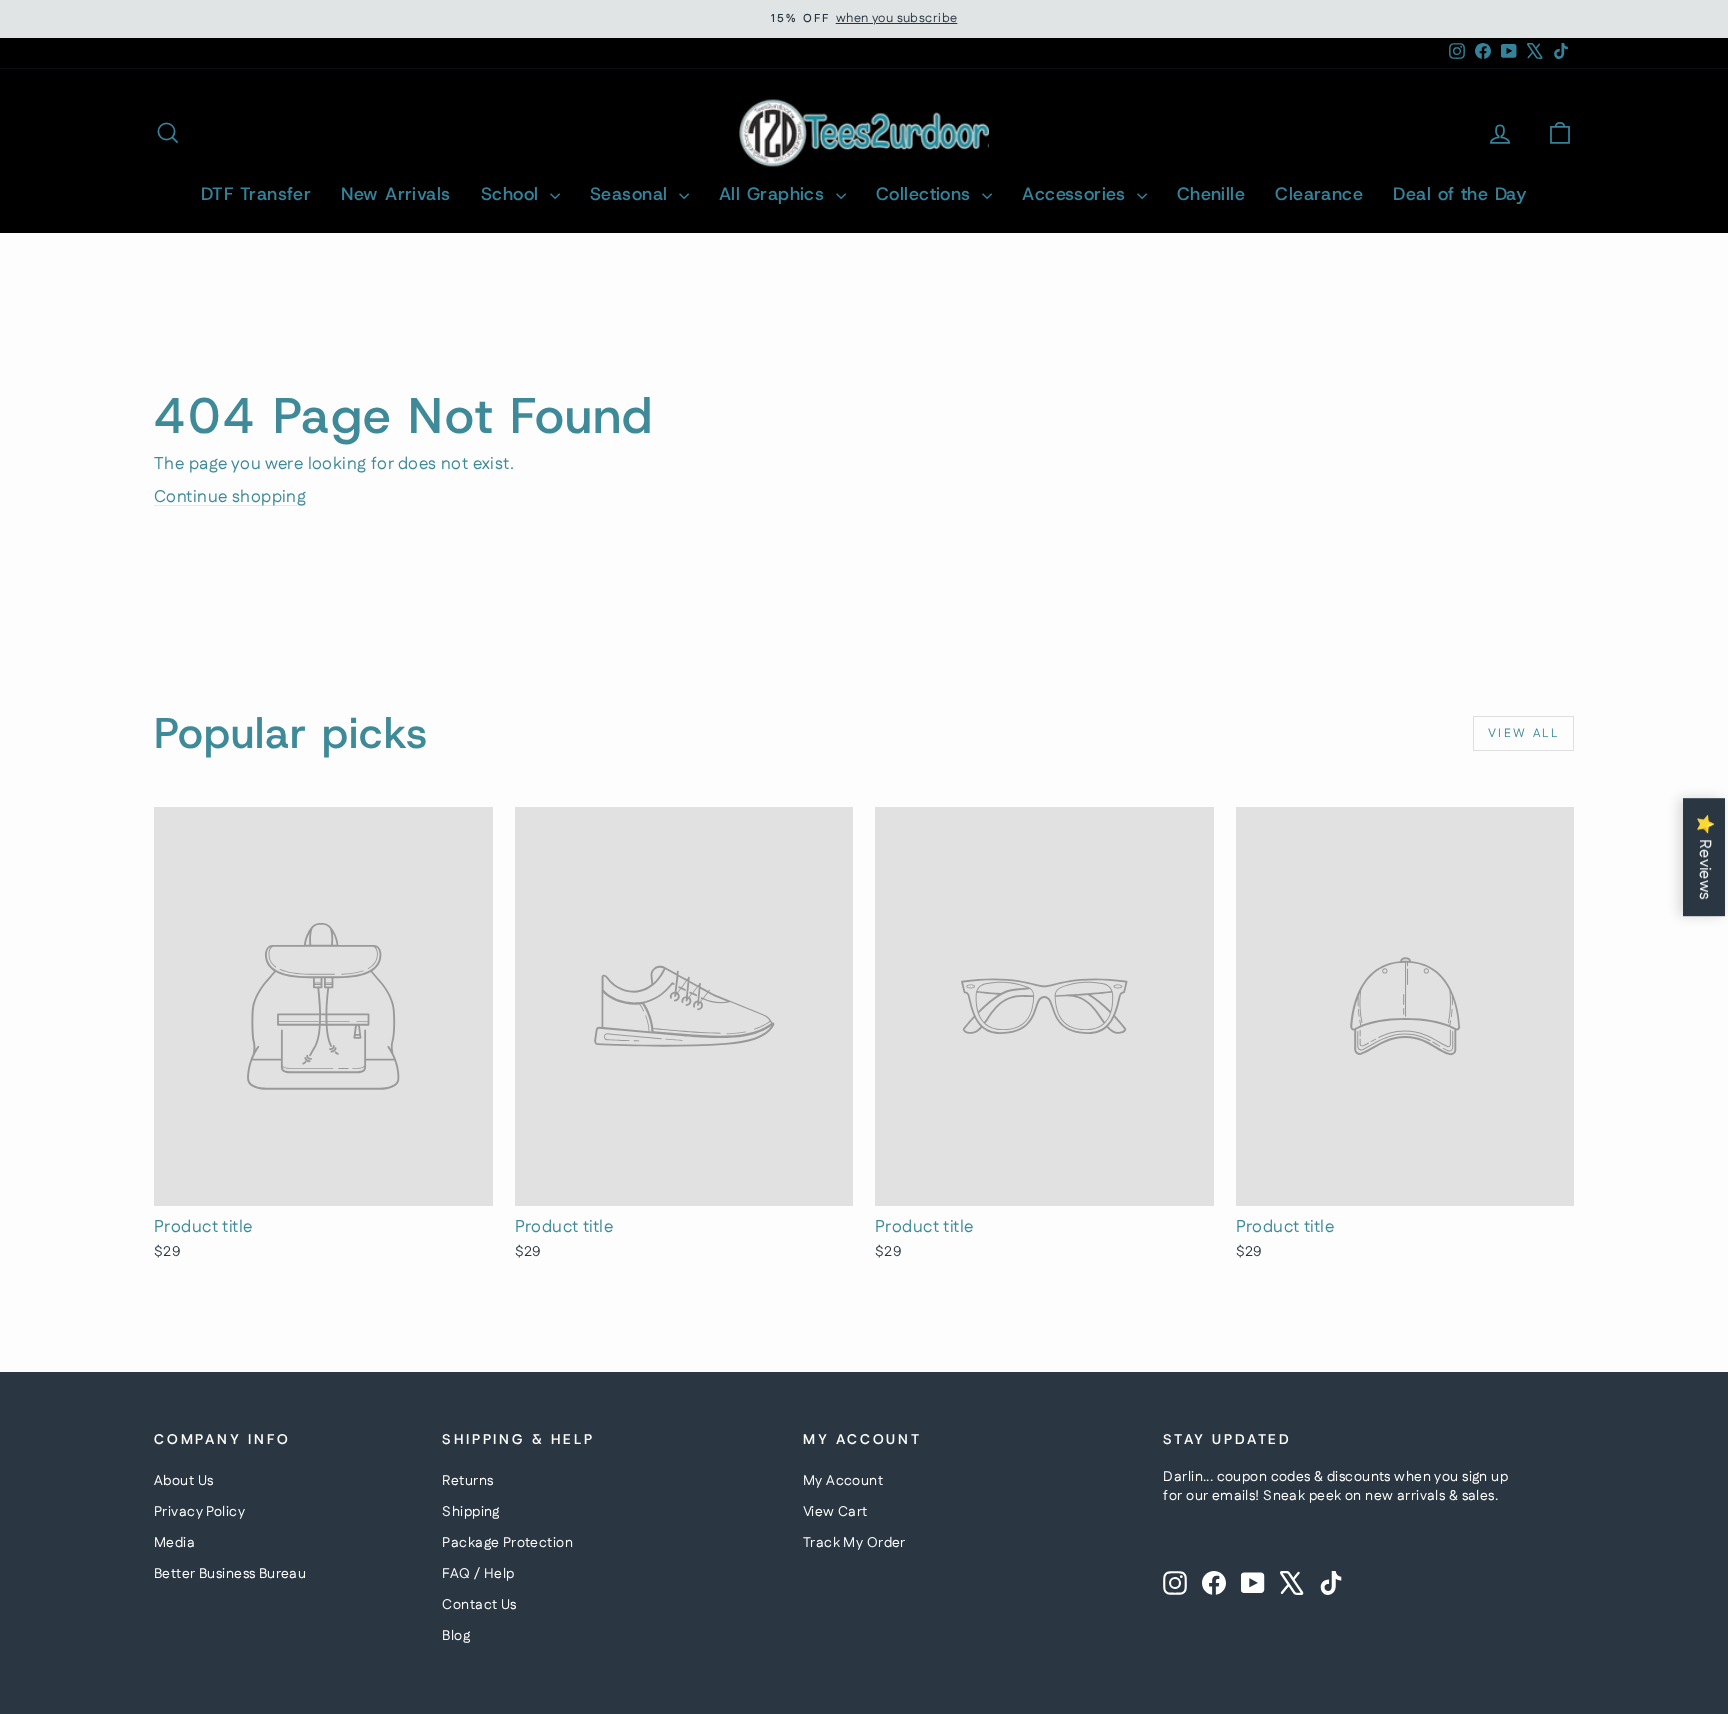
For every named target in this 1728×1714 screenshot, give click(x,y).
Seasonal (632, 194)
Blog (456, 1636)
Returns (467, 1481)
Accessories (1076, 194)
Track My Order (854, 1543)
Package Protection (507, 1543)
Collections (926, 194)
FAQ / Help (478, 1574)
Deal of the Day (1460, 194)
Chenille (1211, 194)
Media (174, 1543)
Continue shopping (230, 497)
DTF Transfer (256, 194)
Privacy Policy (199, 1512)
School (513, 194)
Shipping (470, 1512)
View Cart (835, 1512)
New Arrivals (395, 194)
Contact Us (479, 1605)
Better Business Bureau (230, 1574)
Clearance (1319, 194)
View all (1523, 733)
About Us (183, 1481)
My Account (843, 1481)
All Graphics (775, 194)
